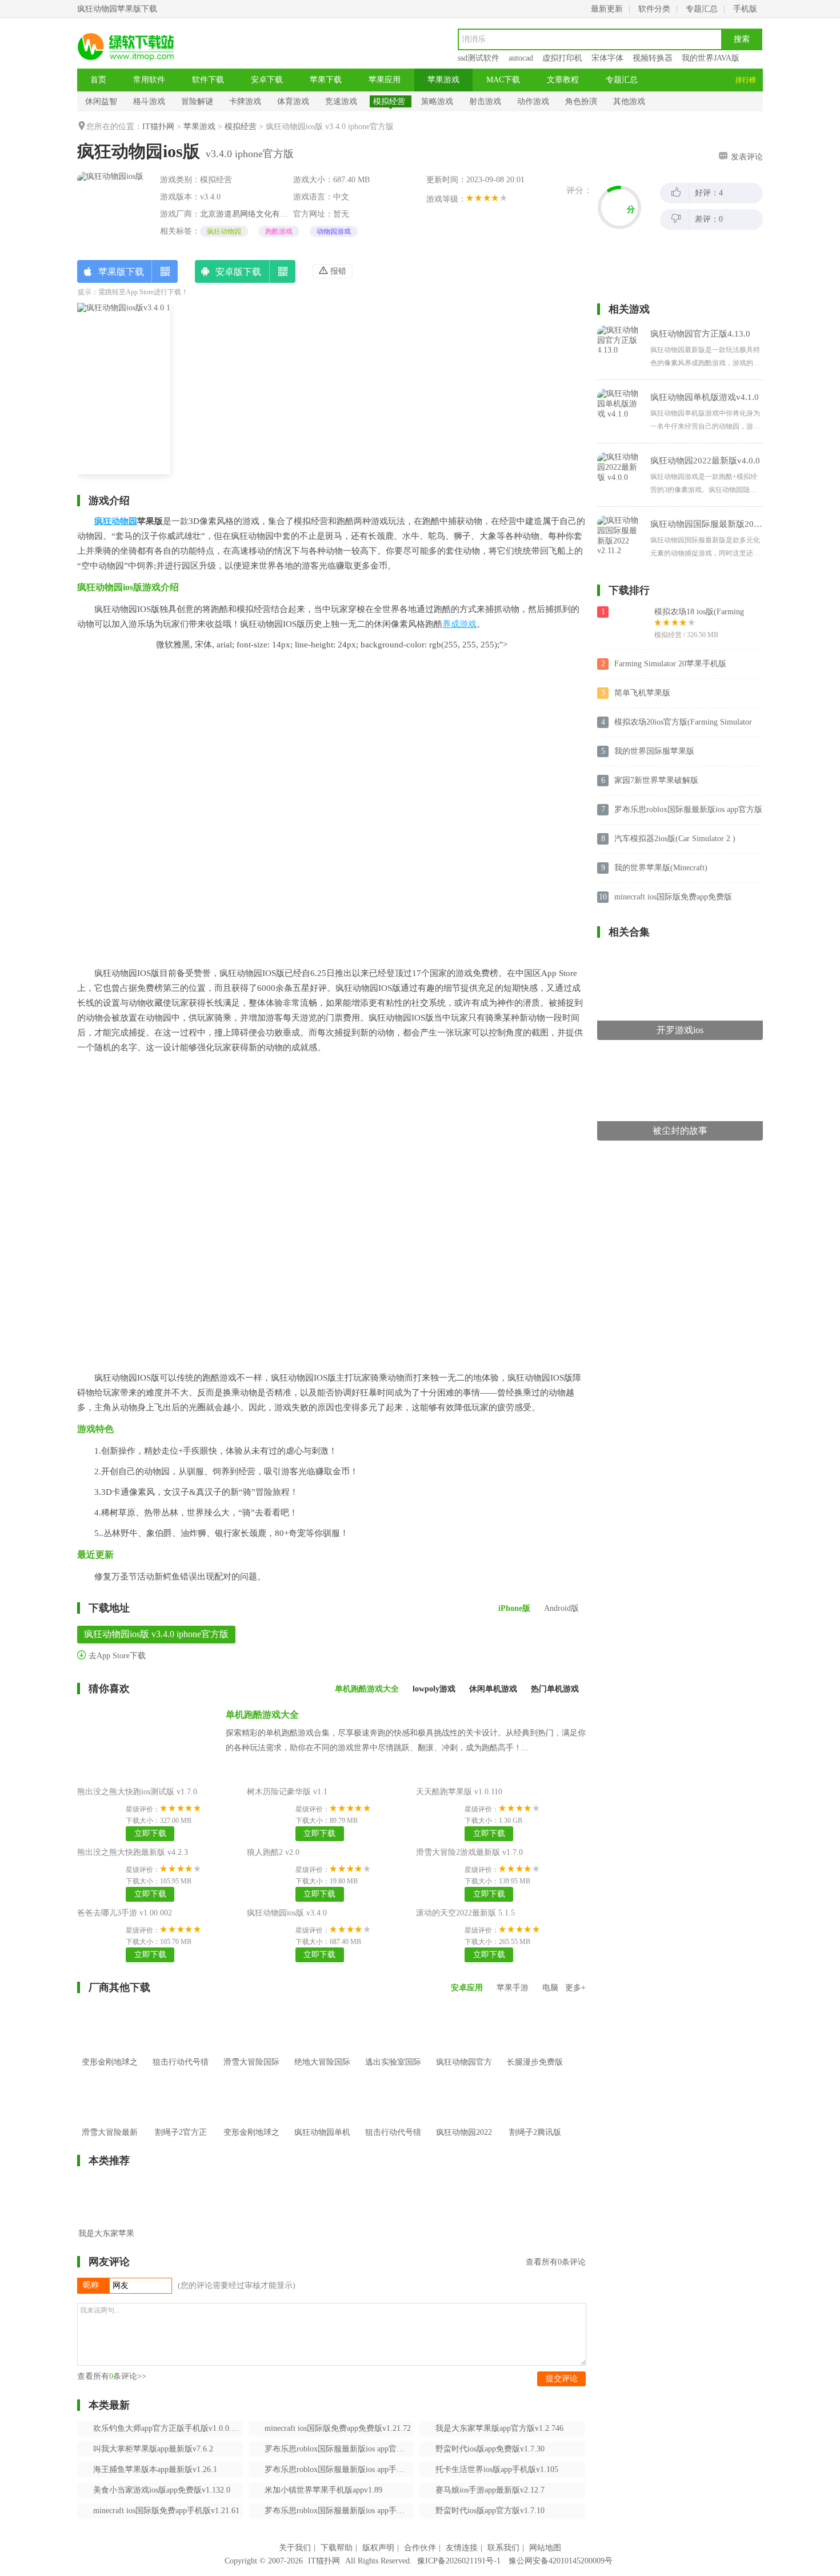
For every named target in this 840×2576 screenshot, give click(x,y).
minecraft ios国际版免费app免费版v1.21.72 (338, 2428)
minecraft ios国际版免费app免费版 (673, 897)
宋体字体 (607, 58)
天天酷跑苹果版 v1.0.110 (459, 1792)
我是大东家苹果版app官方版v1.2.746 (499, 2428)
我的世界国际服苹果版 (654, 751)
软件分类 (654, 9)
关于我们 (295, 2548)
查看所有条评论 (556, 2262)
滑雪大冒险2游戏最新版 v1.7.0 (469, 1852)
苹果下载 (326, 80)
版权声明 (378, 2548)
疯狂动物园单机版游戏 (322, 2141)
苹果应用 (385, 80)
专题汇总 (702, 9)
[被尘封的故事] (680, 1056)
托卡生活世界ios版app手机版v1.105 (497, 2469)
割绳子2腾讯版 (535, 2132)
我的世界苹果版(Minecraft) (661, 868)
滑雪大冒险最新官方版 (110, 2141)
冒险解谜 (197, 101)
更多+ (575, 1988)
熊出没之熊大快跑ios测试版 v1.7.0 (137, 1792)
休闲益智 (101, 101)
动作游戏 (533, 101)
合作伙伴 (420, 2548)
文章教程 (563, 80)
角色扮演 (581, 101)
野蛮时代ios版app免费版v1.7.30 (490, 2449)
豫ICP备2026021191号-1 (459, 2561)
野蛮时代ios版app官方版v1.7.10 (490, 2511)
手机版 (745, 9)
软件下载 (208, 80)
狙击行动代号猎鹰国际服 (181, 2071)
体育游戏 (293, 101)
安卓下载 (267, 80)
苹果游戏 (443, 80)
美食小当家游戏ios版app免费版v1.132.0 (162, 2490)
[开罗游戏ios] (680, 955)
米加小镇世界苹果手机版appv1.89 (323, 2490)
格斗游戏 (149, 101)
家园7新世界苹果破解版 (656, 780)
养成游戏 (459, 624)
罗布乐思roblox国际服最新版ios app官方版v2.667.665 (339, 2449)
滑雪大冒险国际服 (251, 2071)
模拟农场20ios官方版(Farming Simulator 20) (683, 723)
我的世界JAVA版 (711, 58)
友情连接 (462, 2548)
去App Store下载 (116, 1656)
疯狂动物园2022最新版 (464, 2141)
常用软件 (149, 80)
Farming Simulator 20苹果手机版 (670, 664)
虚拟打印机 (562, 58)
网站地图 (545, 2548)
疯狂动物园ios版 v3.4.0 (287, 1913)
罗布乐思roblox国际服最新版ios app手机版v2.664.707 (339, 2469)
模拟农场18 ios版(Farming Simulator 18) (699, 613)
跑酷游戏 (279, 231)
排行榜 (746, 80)
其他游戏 (629, 101)
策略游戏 (437, 101)
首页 (98, 80)
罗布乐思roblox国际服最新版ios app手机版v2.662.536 (339, 2511)
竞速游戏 (341, 101)
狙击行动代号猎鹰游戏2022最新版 (393, 2149)
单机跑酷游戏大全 (262, 1715)
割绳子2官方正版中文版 (181, 2141)
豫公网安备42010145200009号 (561, 2561)
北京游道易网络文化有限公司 (252, 214)
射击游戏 (485, 101)
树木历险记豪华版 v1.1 (287, 1792)
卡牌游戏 (245, 101)
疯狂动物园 (224, 231)
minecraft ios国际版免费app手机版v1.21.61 (166, 2511)
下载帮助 (337, 2548)
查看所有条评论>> (112, 2376)
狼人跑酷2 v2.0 (273, 1852)
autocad (521, 58)
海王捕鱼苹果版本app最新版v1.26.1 (155, 2469)
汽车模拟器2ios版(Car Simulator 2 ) (675, 839)
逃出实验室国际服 (393, 2071)
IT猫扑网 (158, 127)
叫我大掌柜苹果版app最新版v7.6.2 (153, 2449)
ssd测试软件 (479, 58)
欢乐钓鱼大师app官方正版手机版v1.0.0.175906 (168, 2428)
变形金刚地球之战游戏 (251, 2141)
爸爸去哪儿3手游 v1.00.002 (125, 1913)
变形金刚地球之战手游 (110, 2071)
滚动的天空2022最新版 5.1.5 (465, 1913)
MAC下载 (503, 80)
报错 (337, 271)
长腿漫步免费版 (535, 2062)
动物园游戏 (334, 231)
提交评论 (562, 2379)
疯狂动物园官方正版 (464, 2071)
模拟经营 (389, 101)
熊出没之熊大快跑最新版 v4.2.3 (133, 1852)
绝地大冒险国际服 (322, 2071)
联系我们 (503, 2548)
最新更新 (607, 9)
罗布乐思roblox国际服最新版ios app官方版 (688, 809)
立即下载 (150, 1833)
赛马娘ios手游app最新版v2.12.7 (490, 2490)
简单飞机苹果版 (642, 693)
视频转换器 (653, 58)
